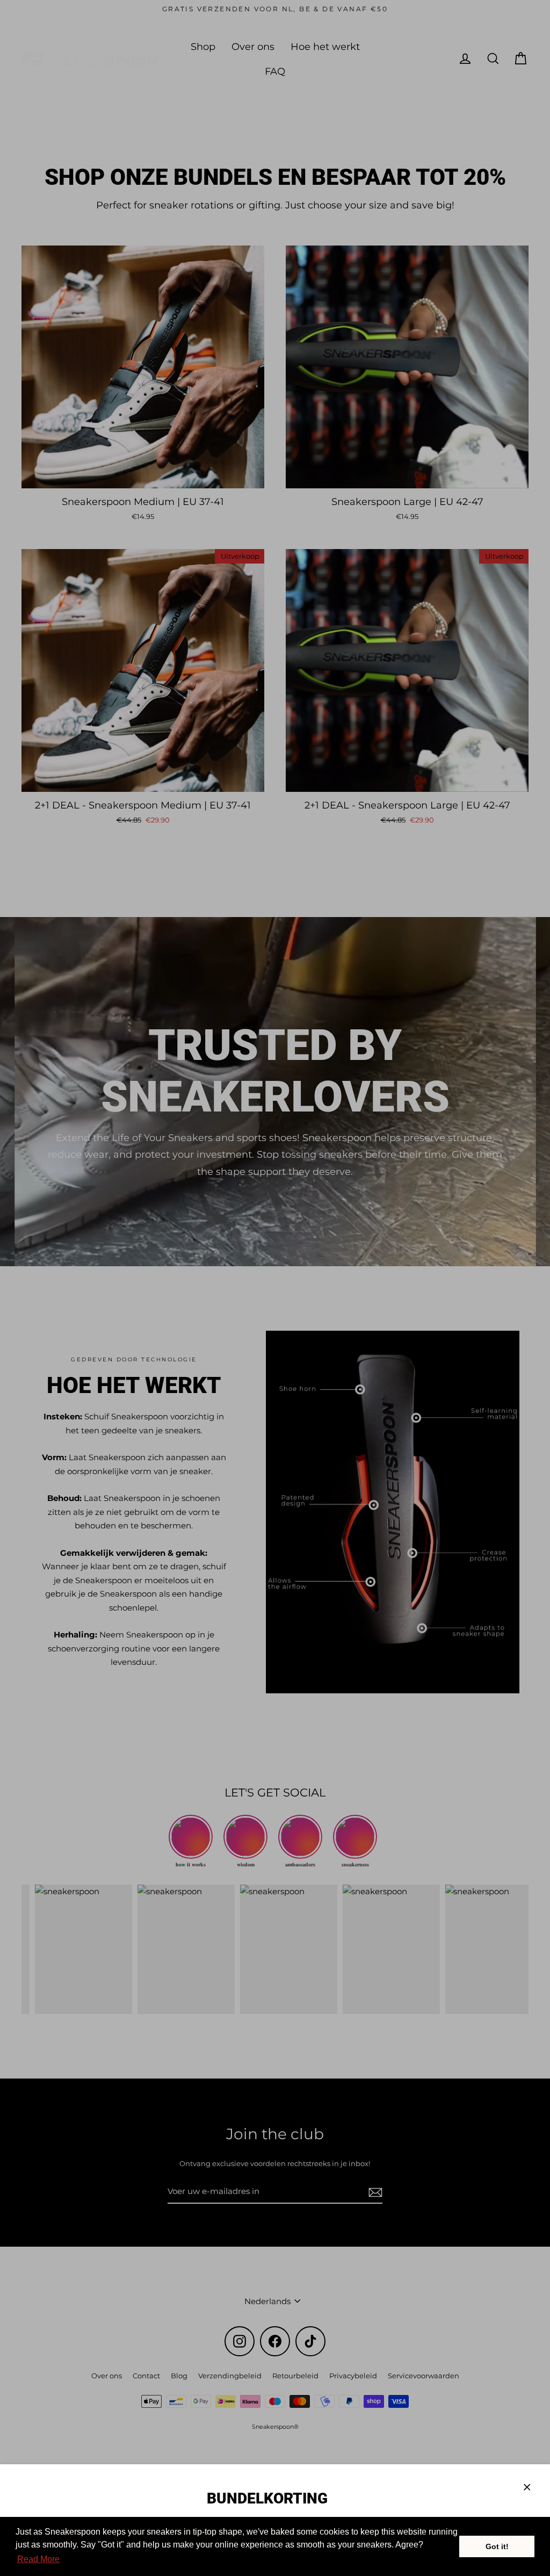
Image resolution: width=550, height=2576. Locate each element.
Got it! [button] (497, 2546)
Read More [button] (38, 2559)
